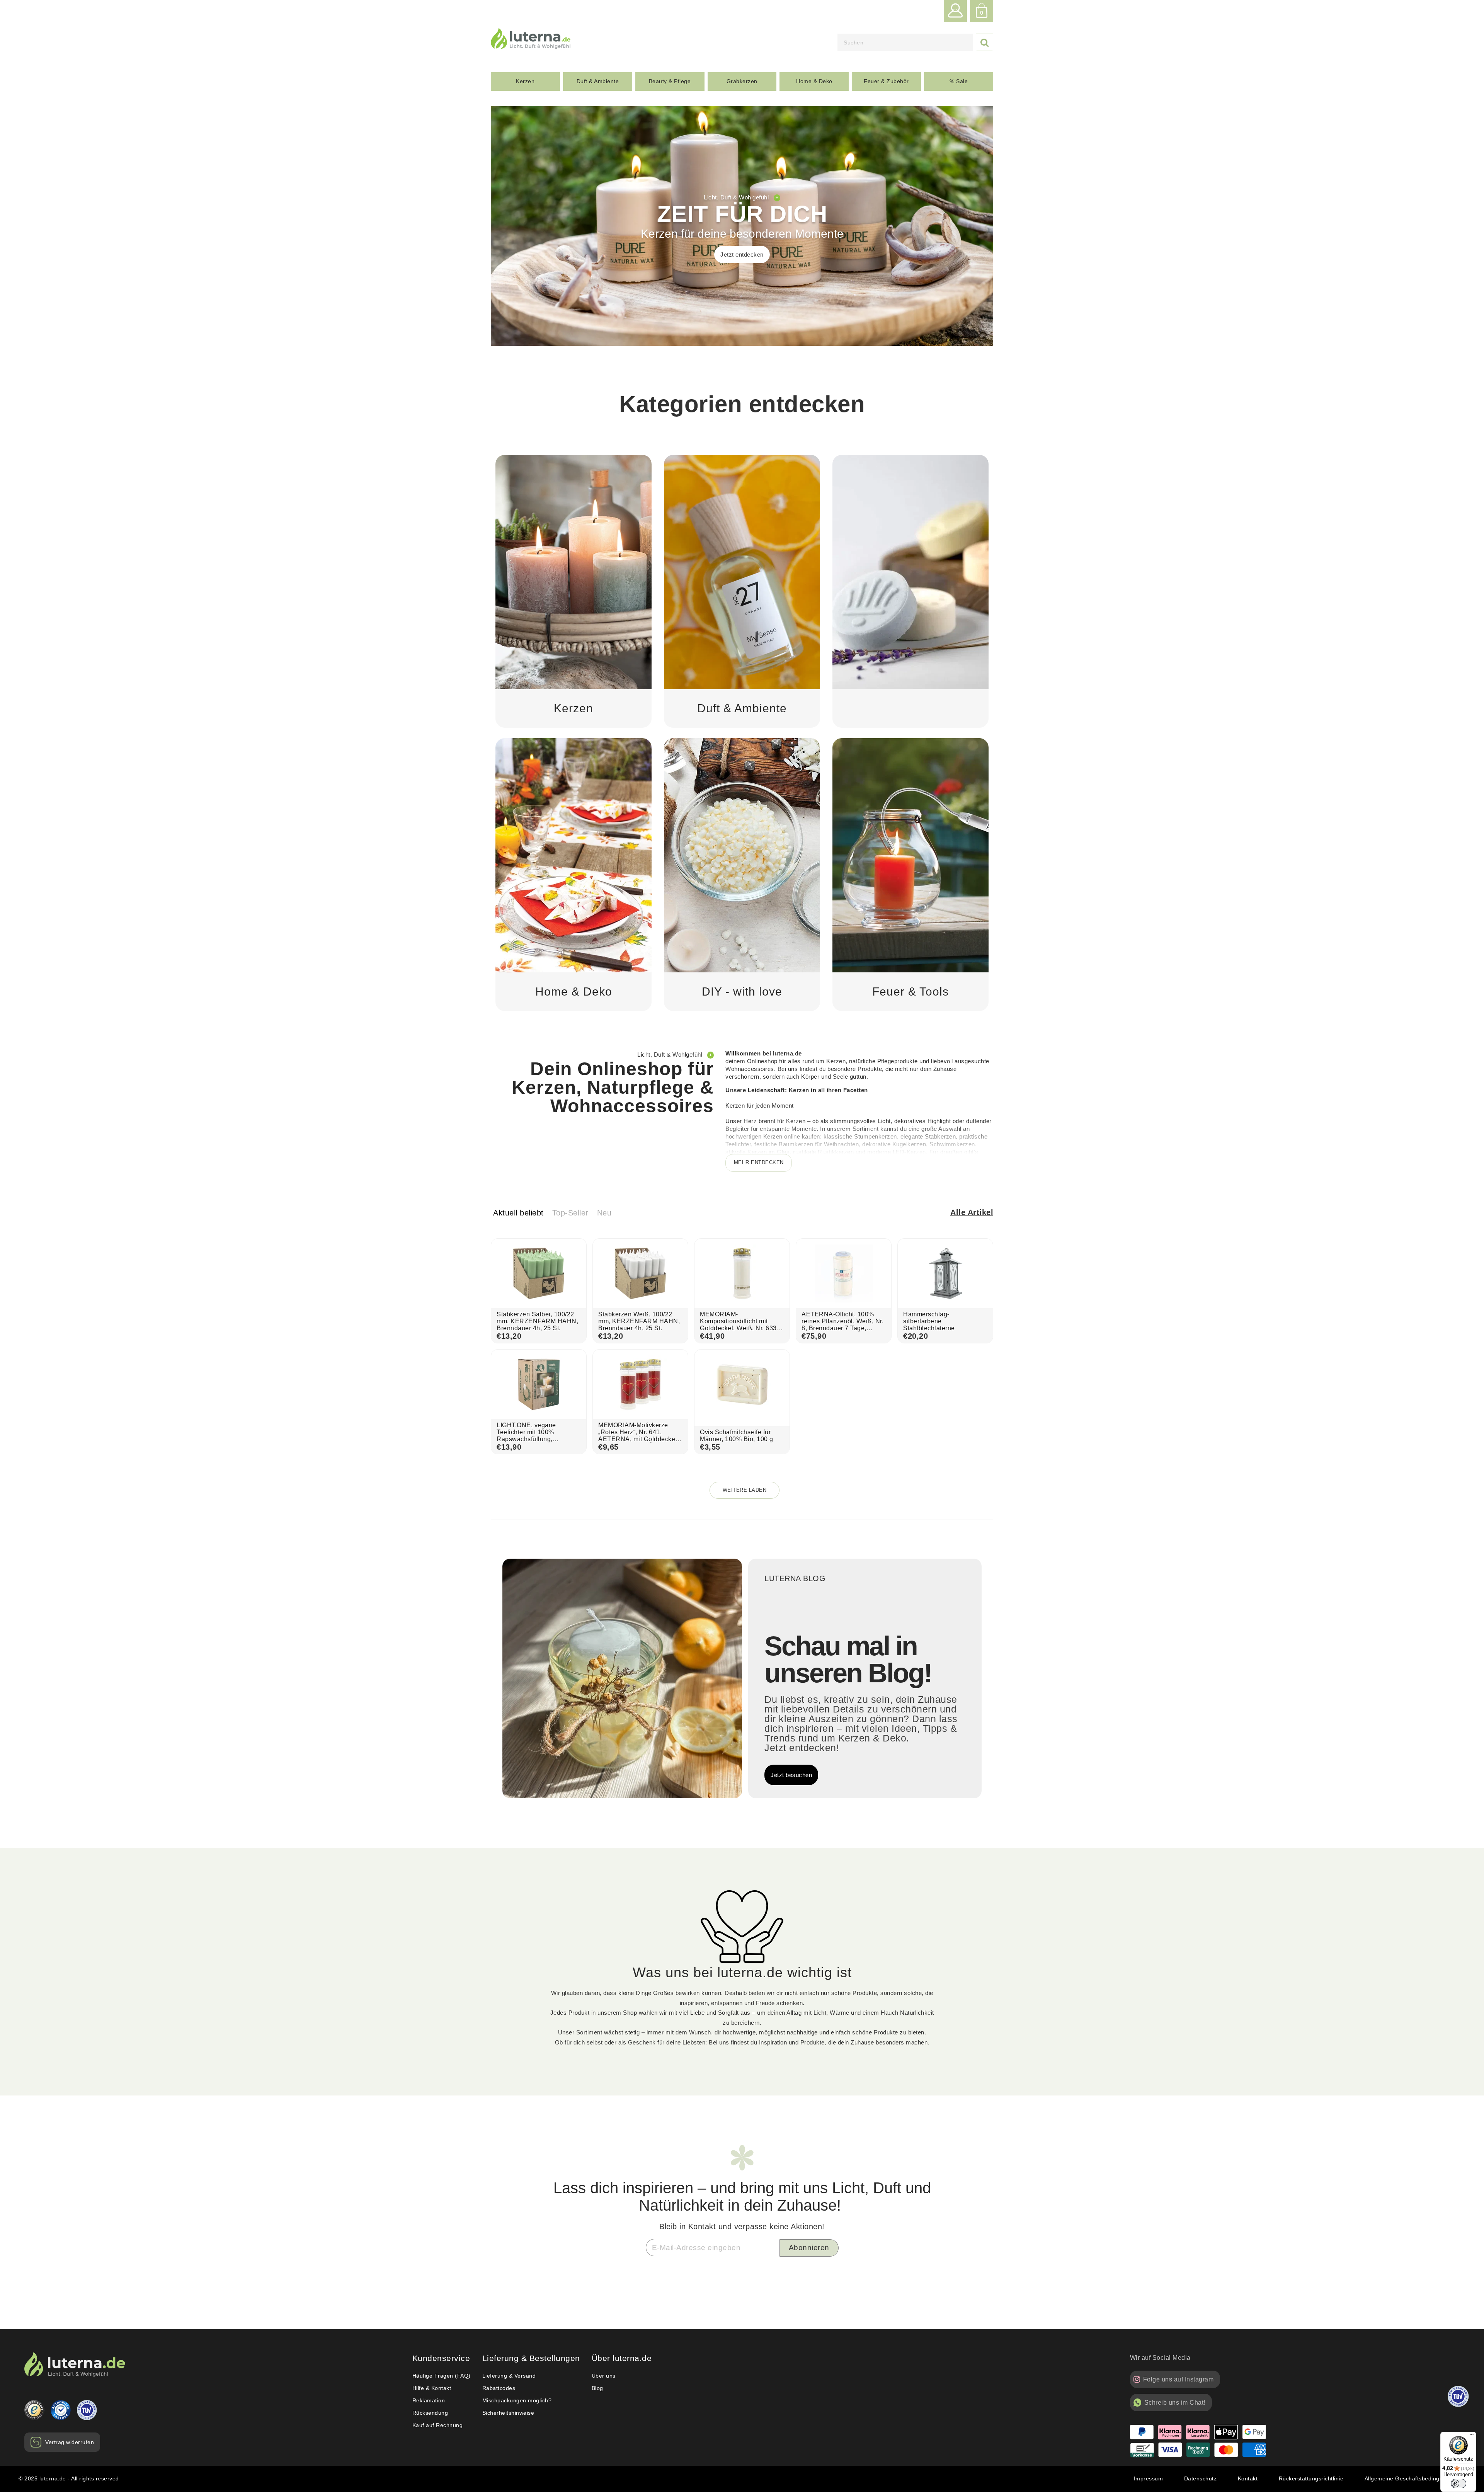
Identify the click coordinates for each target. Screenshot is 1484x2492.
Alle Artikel (972, 1212)
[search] (905, 42)
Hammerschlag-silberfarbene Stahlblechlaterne (929, 1321)
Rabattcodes (499, 2388)
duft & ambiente (598, 81)
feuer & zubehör (886, 81)
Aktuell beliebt (518, 1213)
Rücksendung (430, 2413)
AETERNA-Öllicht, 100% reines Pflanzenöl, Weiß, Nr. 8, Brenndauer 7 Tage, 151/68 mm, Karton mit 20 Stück (842, 1328)
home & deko (814, 81)
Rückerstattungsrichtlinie (1311, 2478)
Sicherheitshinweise (508, 2413)
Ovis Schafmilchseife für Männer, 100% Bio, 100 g (737, 1436)
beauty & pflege (670, 81)
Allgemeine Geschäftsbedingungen (1410, 2478)
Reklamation (429, 2400)
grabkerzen (742, 81)
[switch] (1458, 2483)
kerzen (525, 81)
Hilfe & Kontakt (432, 2388)
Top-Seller (570, 1213)
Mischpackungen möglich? (517, 2400)
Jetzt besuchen (791, 1775)
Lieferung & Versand (509, 2376)
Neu (604, 1213)
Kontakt (1248, 2478)
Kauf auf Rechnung (438, 2425)
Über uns (604, 2376)
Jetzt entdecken (742, 254)
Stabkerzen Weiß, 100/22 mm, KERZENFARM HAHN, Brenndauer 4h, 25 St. (639, 1321)
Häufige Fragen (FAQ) (442, 2376)
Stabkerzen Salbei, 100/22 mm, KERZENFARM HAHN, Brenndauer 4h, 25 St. (537, 1321)
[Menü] (1472, 2436)
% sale (959, 81)
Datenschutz (1201, 2478)
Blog (597, 2388)
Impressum (1149, 2478)
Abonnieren (809, 2248)
